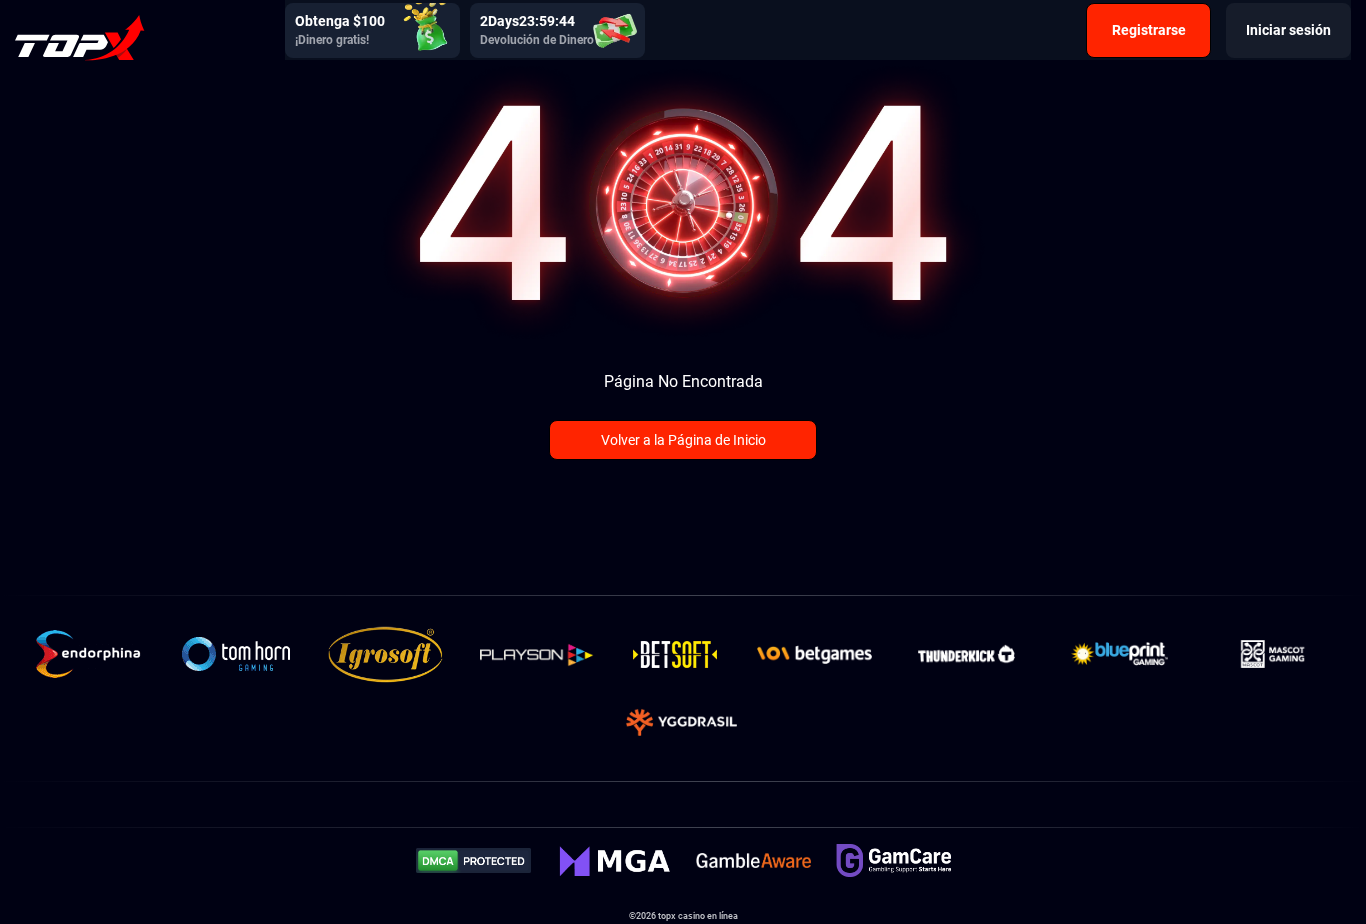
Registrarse (1149, 30)
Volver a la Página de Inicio (683, 440)
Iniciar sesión (1288, 30)
